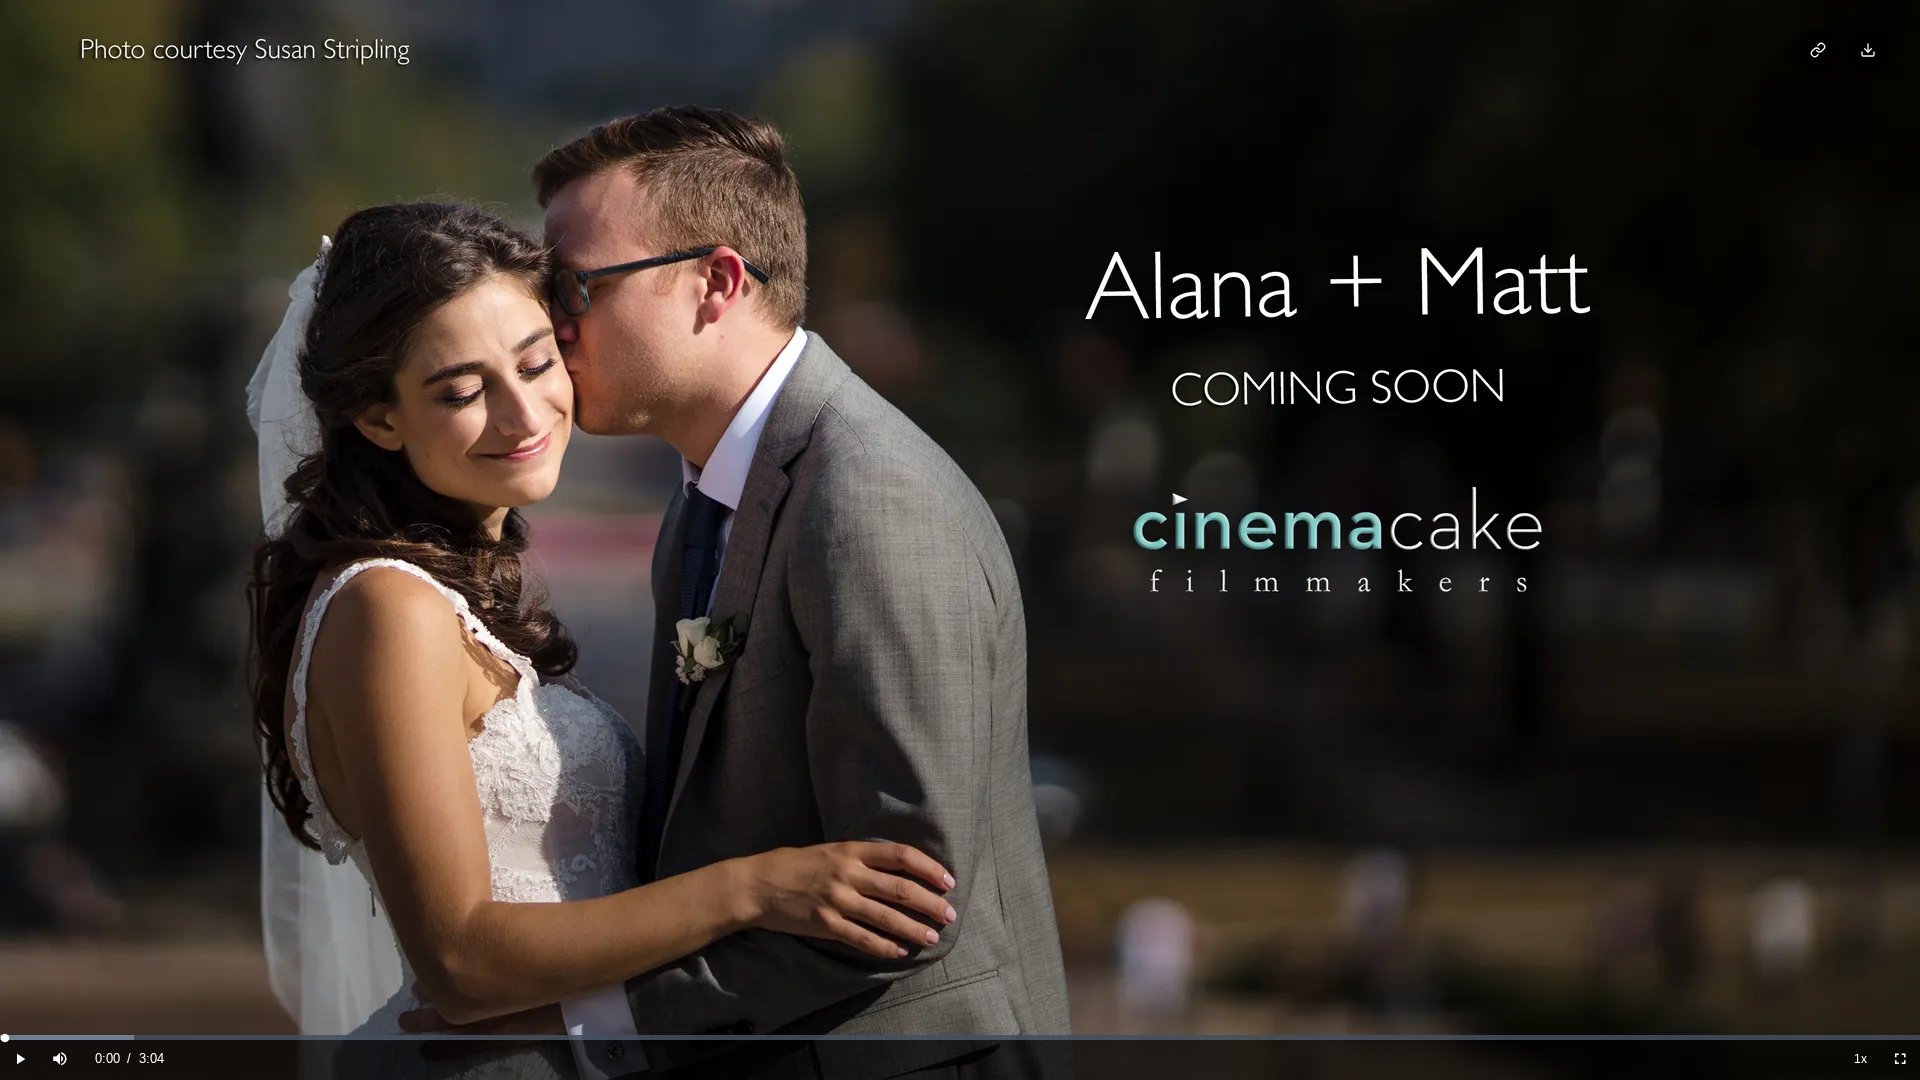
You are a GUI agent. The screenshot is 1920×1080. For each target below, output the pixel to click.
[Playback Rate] (1860, 1059)
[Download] (1867, 50)
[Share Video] (1817, 50)
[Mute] (60, 1059)
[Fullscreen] (1900, 1059)
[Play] (20, 1059)
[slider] (960, 1037)
